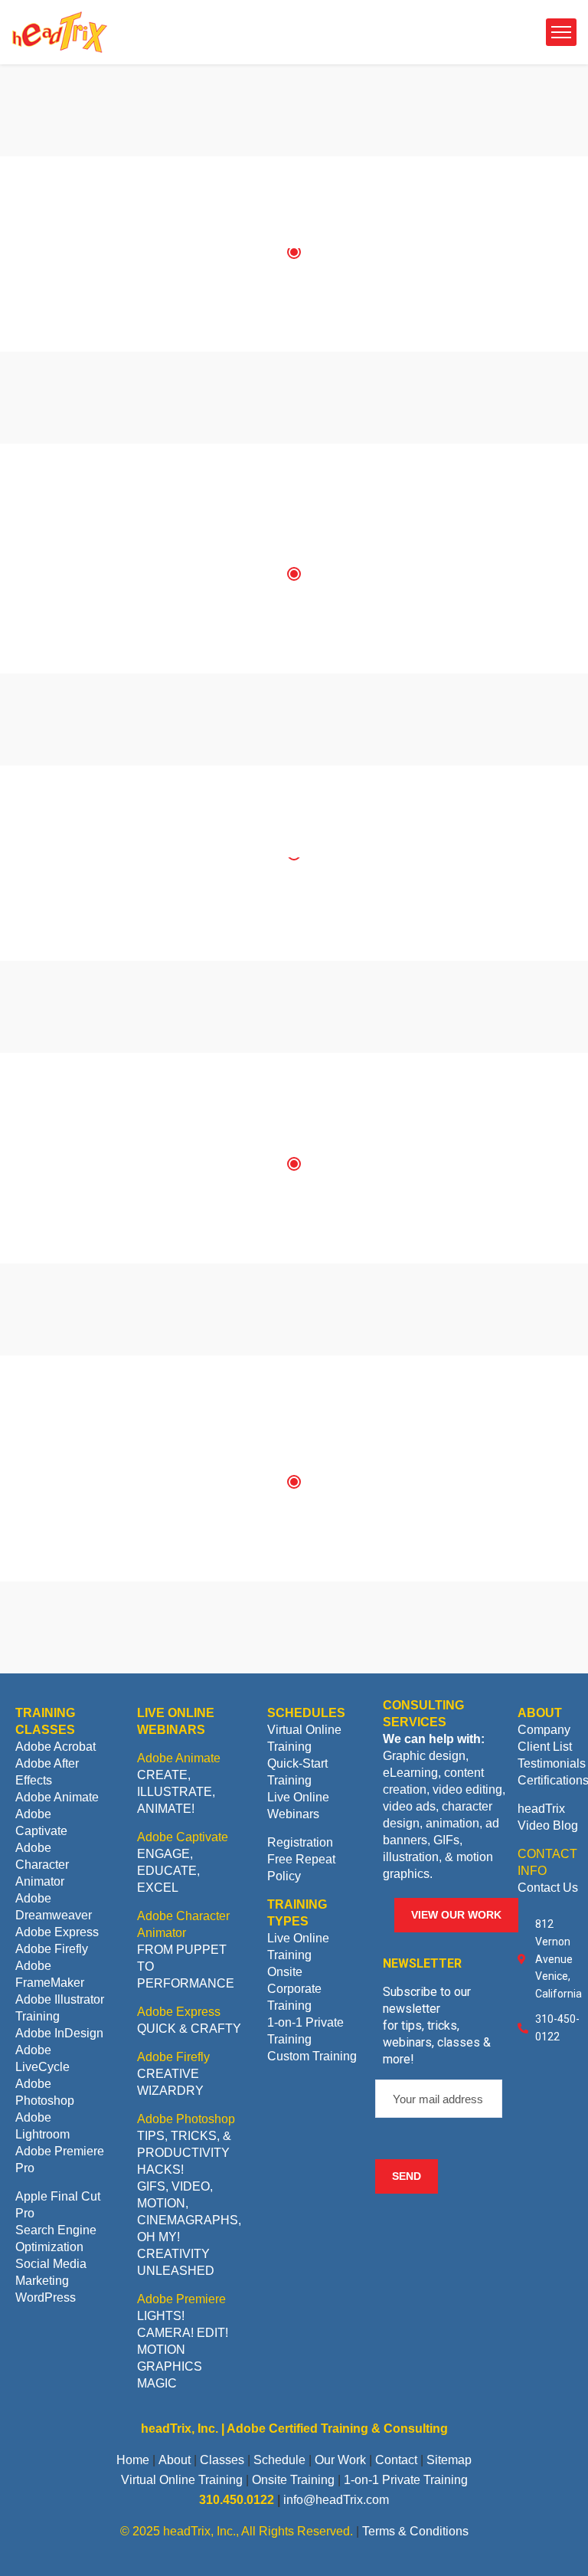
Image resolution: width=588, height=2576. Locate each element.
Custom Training (312, 2056)
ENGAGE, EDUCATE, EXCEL (168, 1871)
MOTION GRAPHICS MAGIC (170, 2366)
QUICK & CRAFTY (189, 2029)
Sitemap (449, 2460)
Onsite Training (293, 2480)
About (175, 2460)
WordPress (46, 2297)
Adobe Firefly (52, 1949)
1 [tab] (294, 252)
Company (544, 1730)
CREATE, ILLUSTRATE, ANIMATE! (176, 1792)
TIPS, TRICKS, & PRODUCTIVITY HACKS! (184, 2153)
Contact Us (548, 1888)
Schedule (279, 2460)
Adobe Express (57, 1932)
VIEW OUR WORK (456, 1915)
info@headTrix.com (336, 2500)
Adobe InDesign (59, 2033)
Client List (545, 1747)
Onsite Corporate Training (294, 1989)
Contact (396, 2460)
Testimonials (552, 1763)
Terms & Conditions (415, 2531)
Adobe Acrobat (56, 1747)
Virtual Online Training (182, 2480)
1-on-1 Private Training (406, 2480)
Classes (222, 2460)
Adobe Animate (57, 1797)
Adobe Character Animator (42, 1865)
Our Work (340, 2460)
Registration (300, 1842)
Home (133, 2460)
